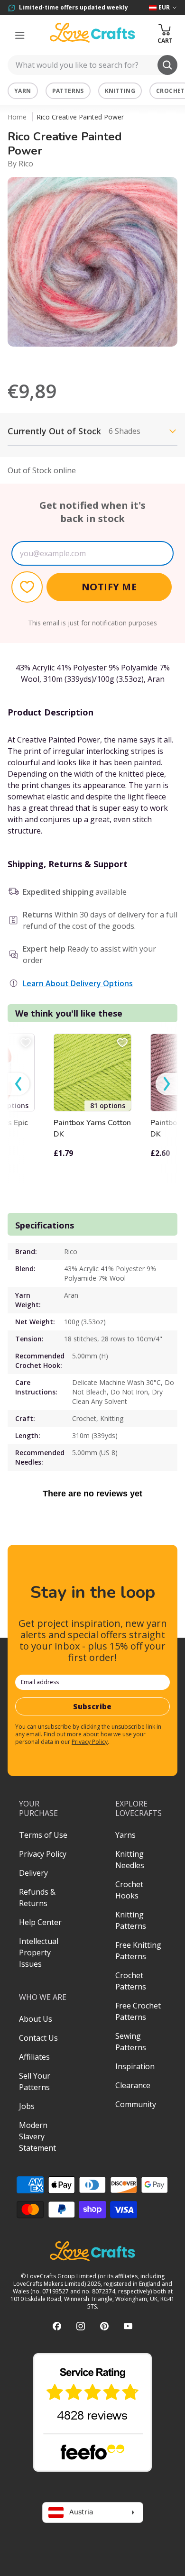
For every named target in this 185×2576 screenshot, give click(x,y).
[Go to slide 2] (92, 359)
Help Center (40, 1922)
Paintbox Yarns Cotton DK (92, 1128)
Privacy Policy (90, 1742)
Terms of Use (43, 1835)
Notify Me (109, 587)
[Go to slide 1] (79, 359)
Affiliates (34, 2057)
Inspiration (135, 2066)
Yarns (125, 1835)
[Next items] (166, 1084)
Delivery (33, 1873)
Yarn (23, 91)
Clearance (133, 2085)
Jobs (27, 2106)
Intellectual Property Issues (39, 1953)
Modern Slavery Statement (37, 2136)
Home (17, 117)
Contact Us (38, 2038)
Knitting (120, 91)
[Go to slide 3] (106, 359)
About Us (36, 2019)
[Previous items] (18, 1084)
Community (136, 2104)
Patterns (68, 91)
